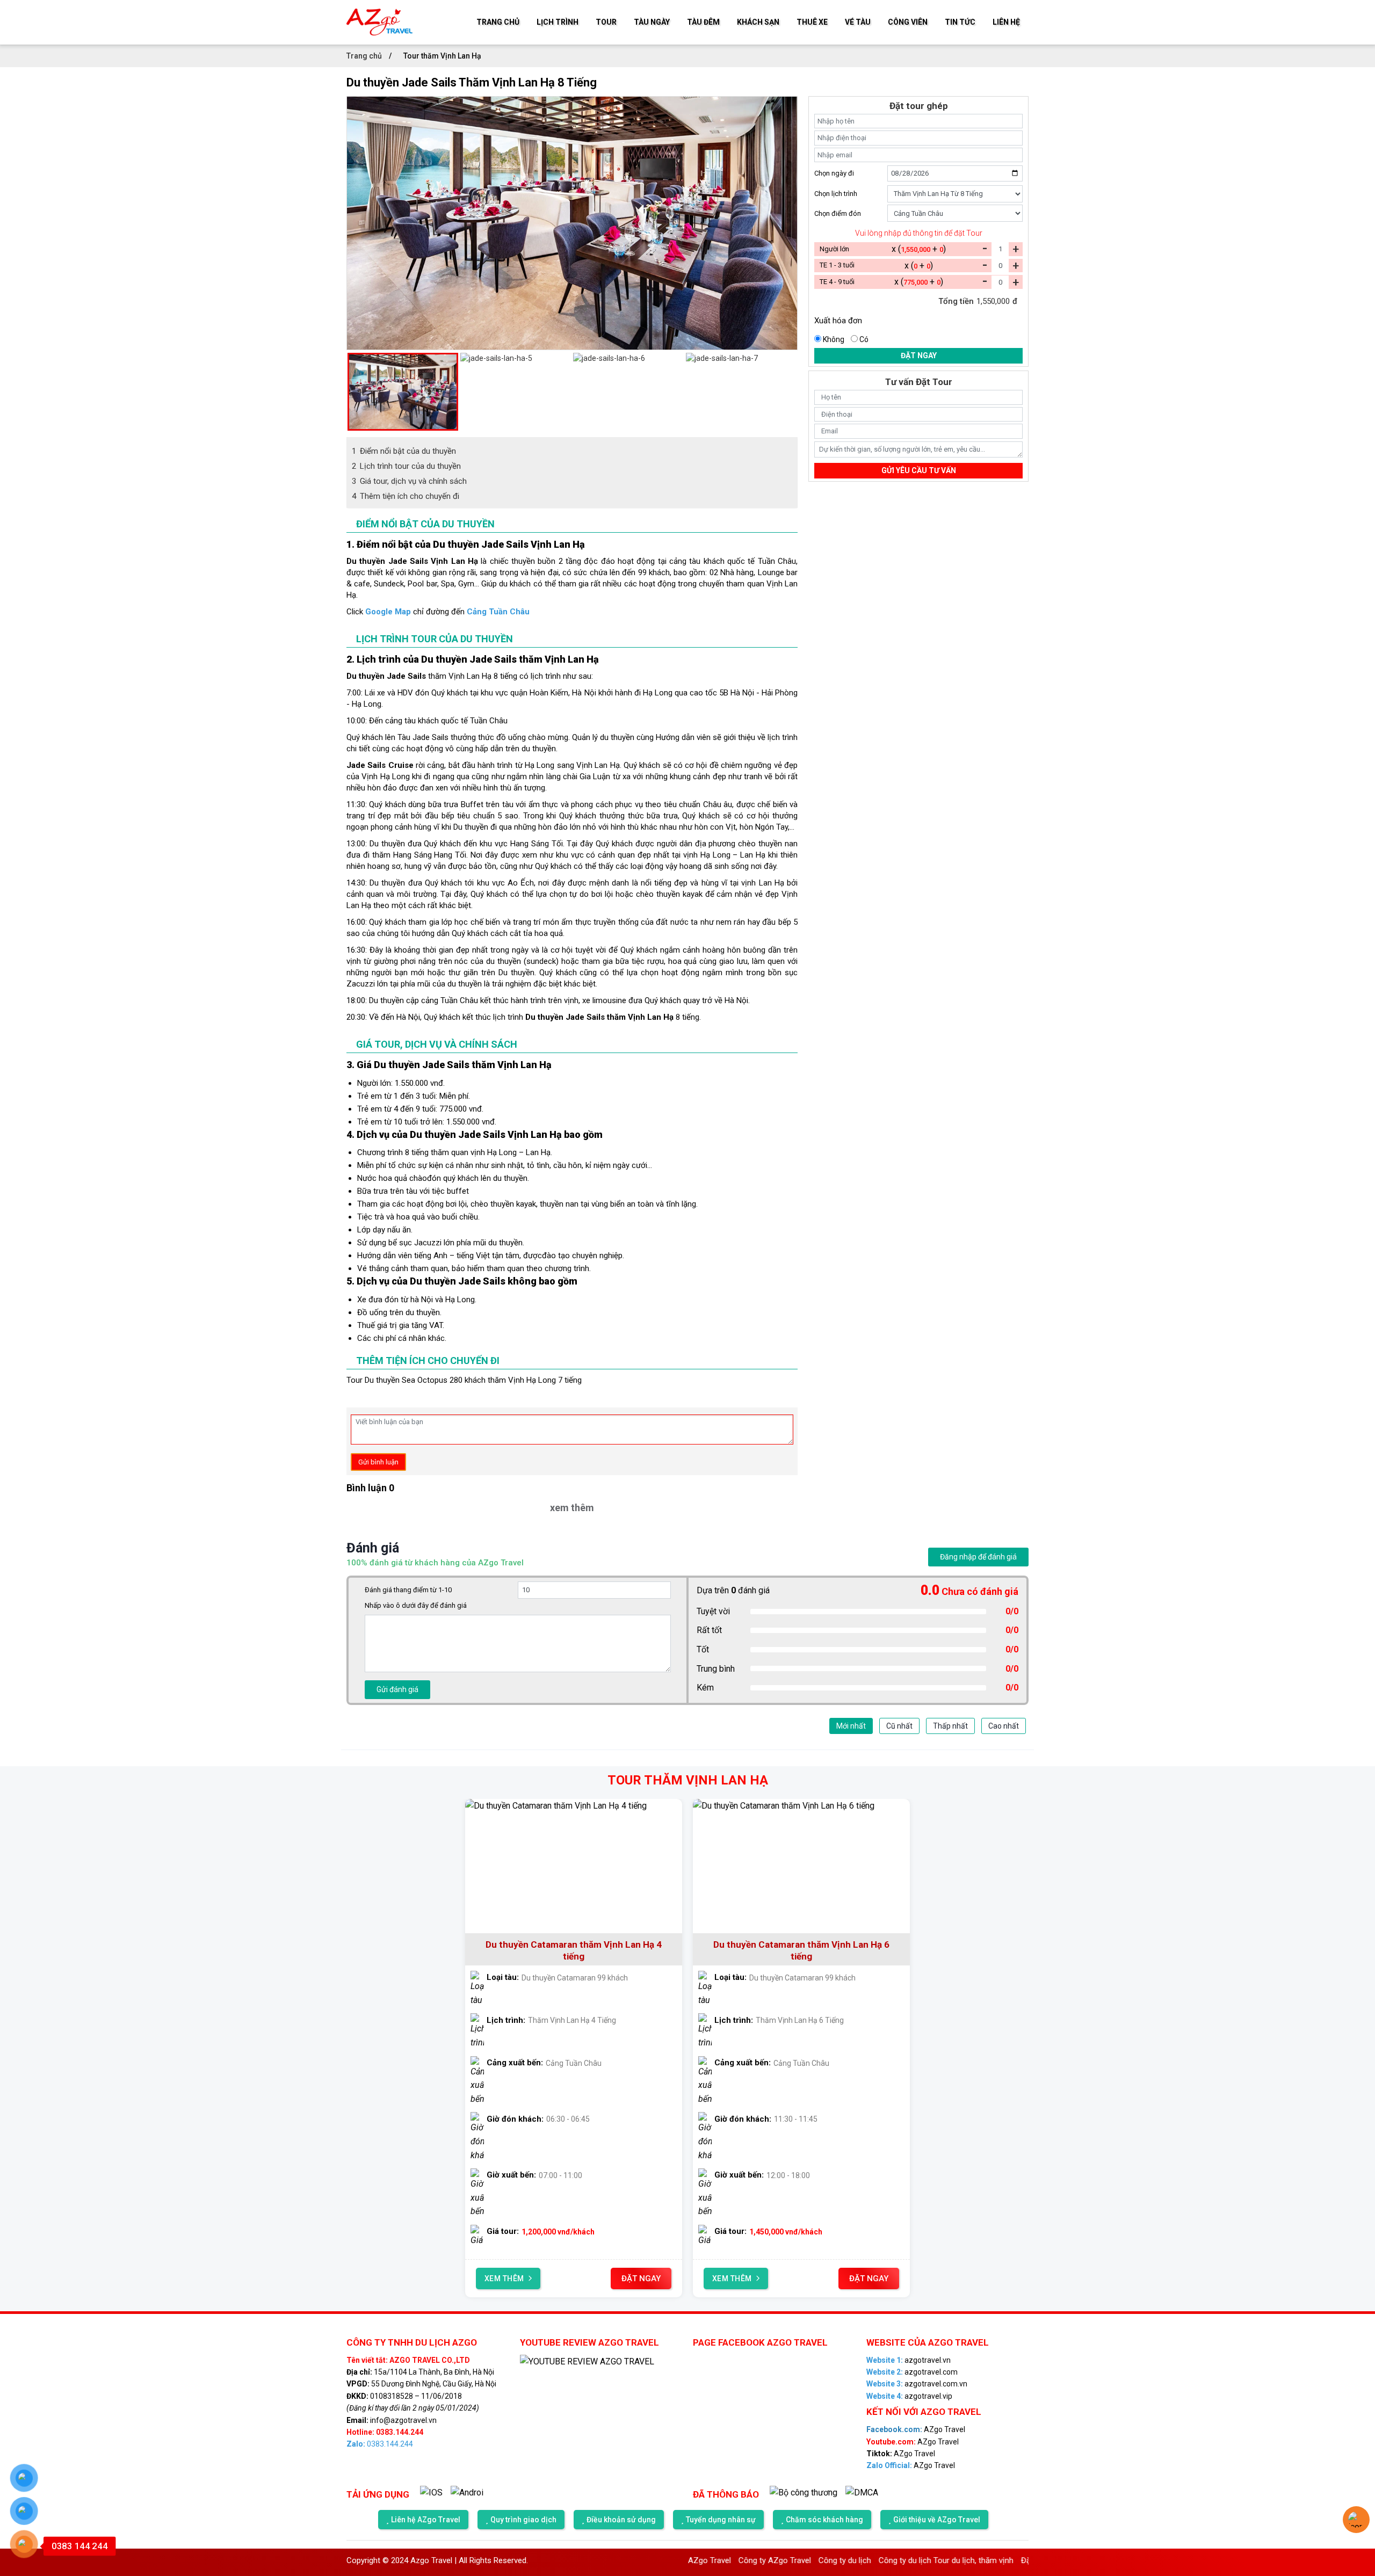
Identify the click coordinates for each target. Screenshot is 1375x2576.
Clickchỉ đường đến (438, 612)
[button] (352, 391)
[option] (572, 102)
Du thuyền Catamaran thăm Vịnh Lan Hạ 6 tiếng (801, 1950)
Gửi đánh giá (397, 1689)
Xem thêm (504, 2279)
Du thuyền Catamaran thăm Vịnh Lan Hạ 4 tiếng (574, 1950)
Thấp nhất (950, 1726)
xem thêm (572, 1508)
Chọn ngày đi (834, 173)
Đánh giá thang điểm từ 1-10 (408, 1590)
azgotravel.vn (909, 2360)
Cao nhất (1004, 1726)
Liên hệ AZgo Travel (426, 2520)
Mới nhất (851, 1726)
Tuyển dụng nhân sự (721, 2520)
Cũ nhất (899, 1726)
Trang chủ (365, 56)
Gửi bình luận (378, 1462)
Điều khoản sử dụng (621, 2520)
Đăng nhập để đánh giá (978, 1557)
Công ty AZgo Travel (689, 2560)
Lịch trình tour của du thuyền (406, 466)
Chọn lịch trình (836, 194)
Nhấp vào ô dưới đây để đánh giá (416, 1605)
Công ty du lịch (759, 2560)
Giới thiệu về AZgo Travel (937, 2520)
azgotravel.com (912, 2372)
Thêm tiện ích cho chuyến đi (406, 496)
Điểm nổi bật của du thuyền (404, 451)
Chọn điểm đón (838, 213)
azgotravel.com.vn (917, 2384)
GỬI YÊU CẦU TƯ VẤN (919, 470)
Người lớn (834, 249)
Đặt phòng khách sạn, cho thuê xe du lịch (1008, 2560)
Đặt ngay (919, 355)
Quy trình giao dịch (523, 2520)
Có (864, 339)
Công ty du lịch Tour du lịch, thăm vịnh (861, 2560)
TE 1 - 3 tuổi (837, 265)
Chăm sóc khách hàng (824, 2520)
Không (834, 339)
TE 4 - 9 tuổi (837, 282)
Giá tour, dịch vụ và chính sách (409, 481)
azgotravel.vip (909, 2396)
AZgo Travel (916, 2429)
